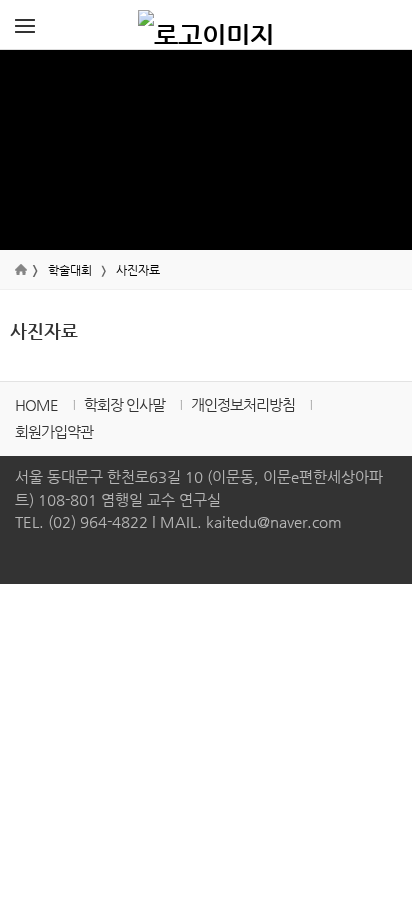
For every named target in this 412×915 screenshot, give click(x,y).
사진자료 (138, 270)
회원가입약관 (54, 431)
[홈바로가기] (206, 25)
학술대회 (70, 270)
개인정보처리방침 (243, 404)
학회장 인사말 (124, 404)
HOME (36, 404)
